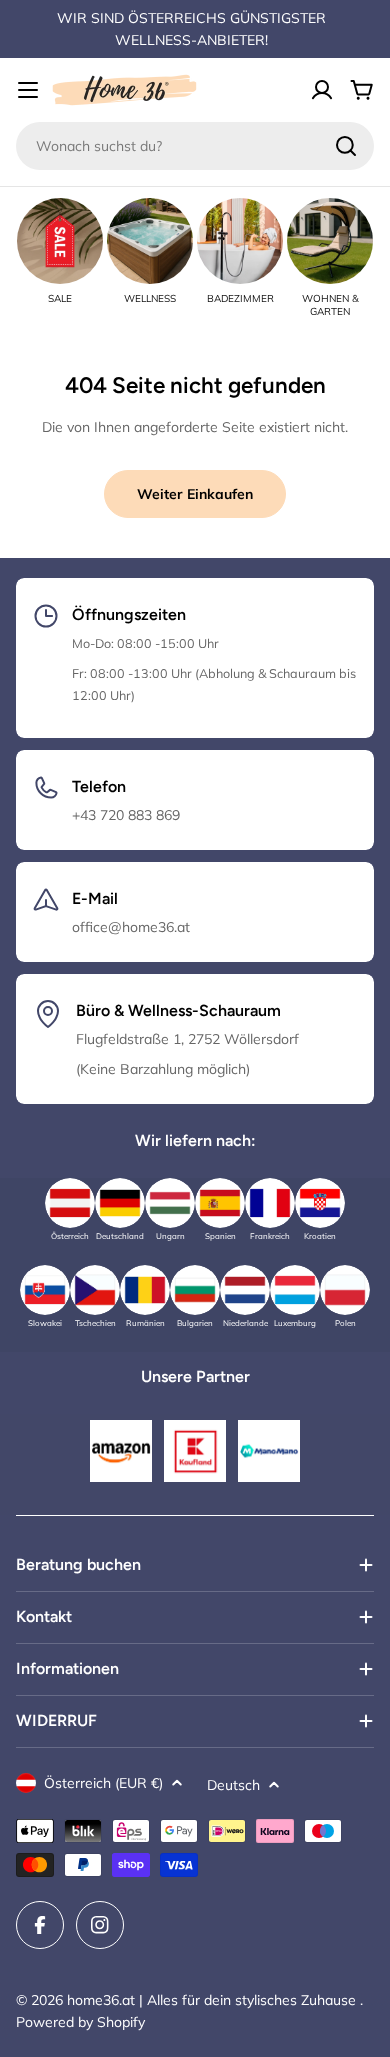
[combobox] (195, 146)
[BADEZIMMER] (240, 241)
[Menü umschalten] (28, 90)
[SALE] (60, 241)
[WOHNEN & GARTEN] (330, 241)
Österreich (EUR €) (103, 1783)
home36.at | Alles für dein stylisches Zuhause (213, 2000)
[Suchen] (346, 146)
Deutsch (233, 1785)
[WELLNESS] (150, 241)
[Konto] (322, 90)
